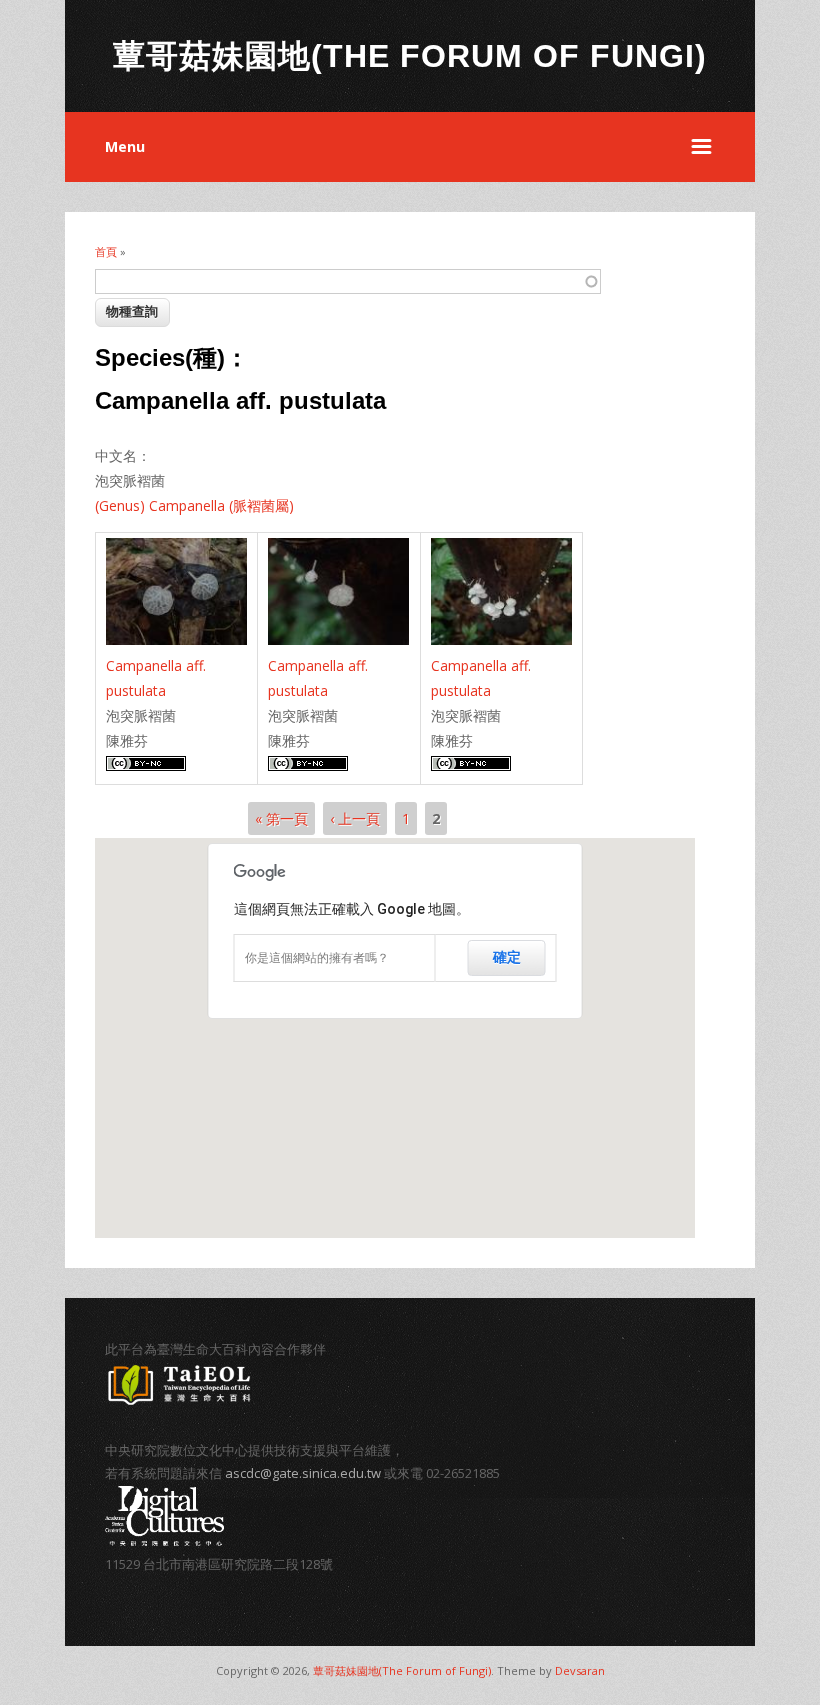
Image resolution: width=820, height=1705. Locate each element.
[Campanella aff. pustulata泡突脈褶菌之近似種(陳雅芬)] (176, 639)
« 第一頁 (281, 818)
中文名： (123, 455)
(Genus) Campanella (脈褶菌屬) (194, 505)
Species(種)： (172, 357)
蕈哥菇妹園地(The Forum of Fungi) (402, 1670)
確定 (507, 957)
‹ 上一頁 (355, 818)
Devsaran (580, 1670)
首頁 (106, 251)
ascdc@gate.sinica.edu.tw (303, 1473)
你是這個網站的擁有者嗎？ (317, 958)
